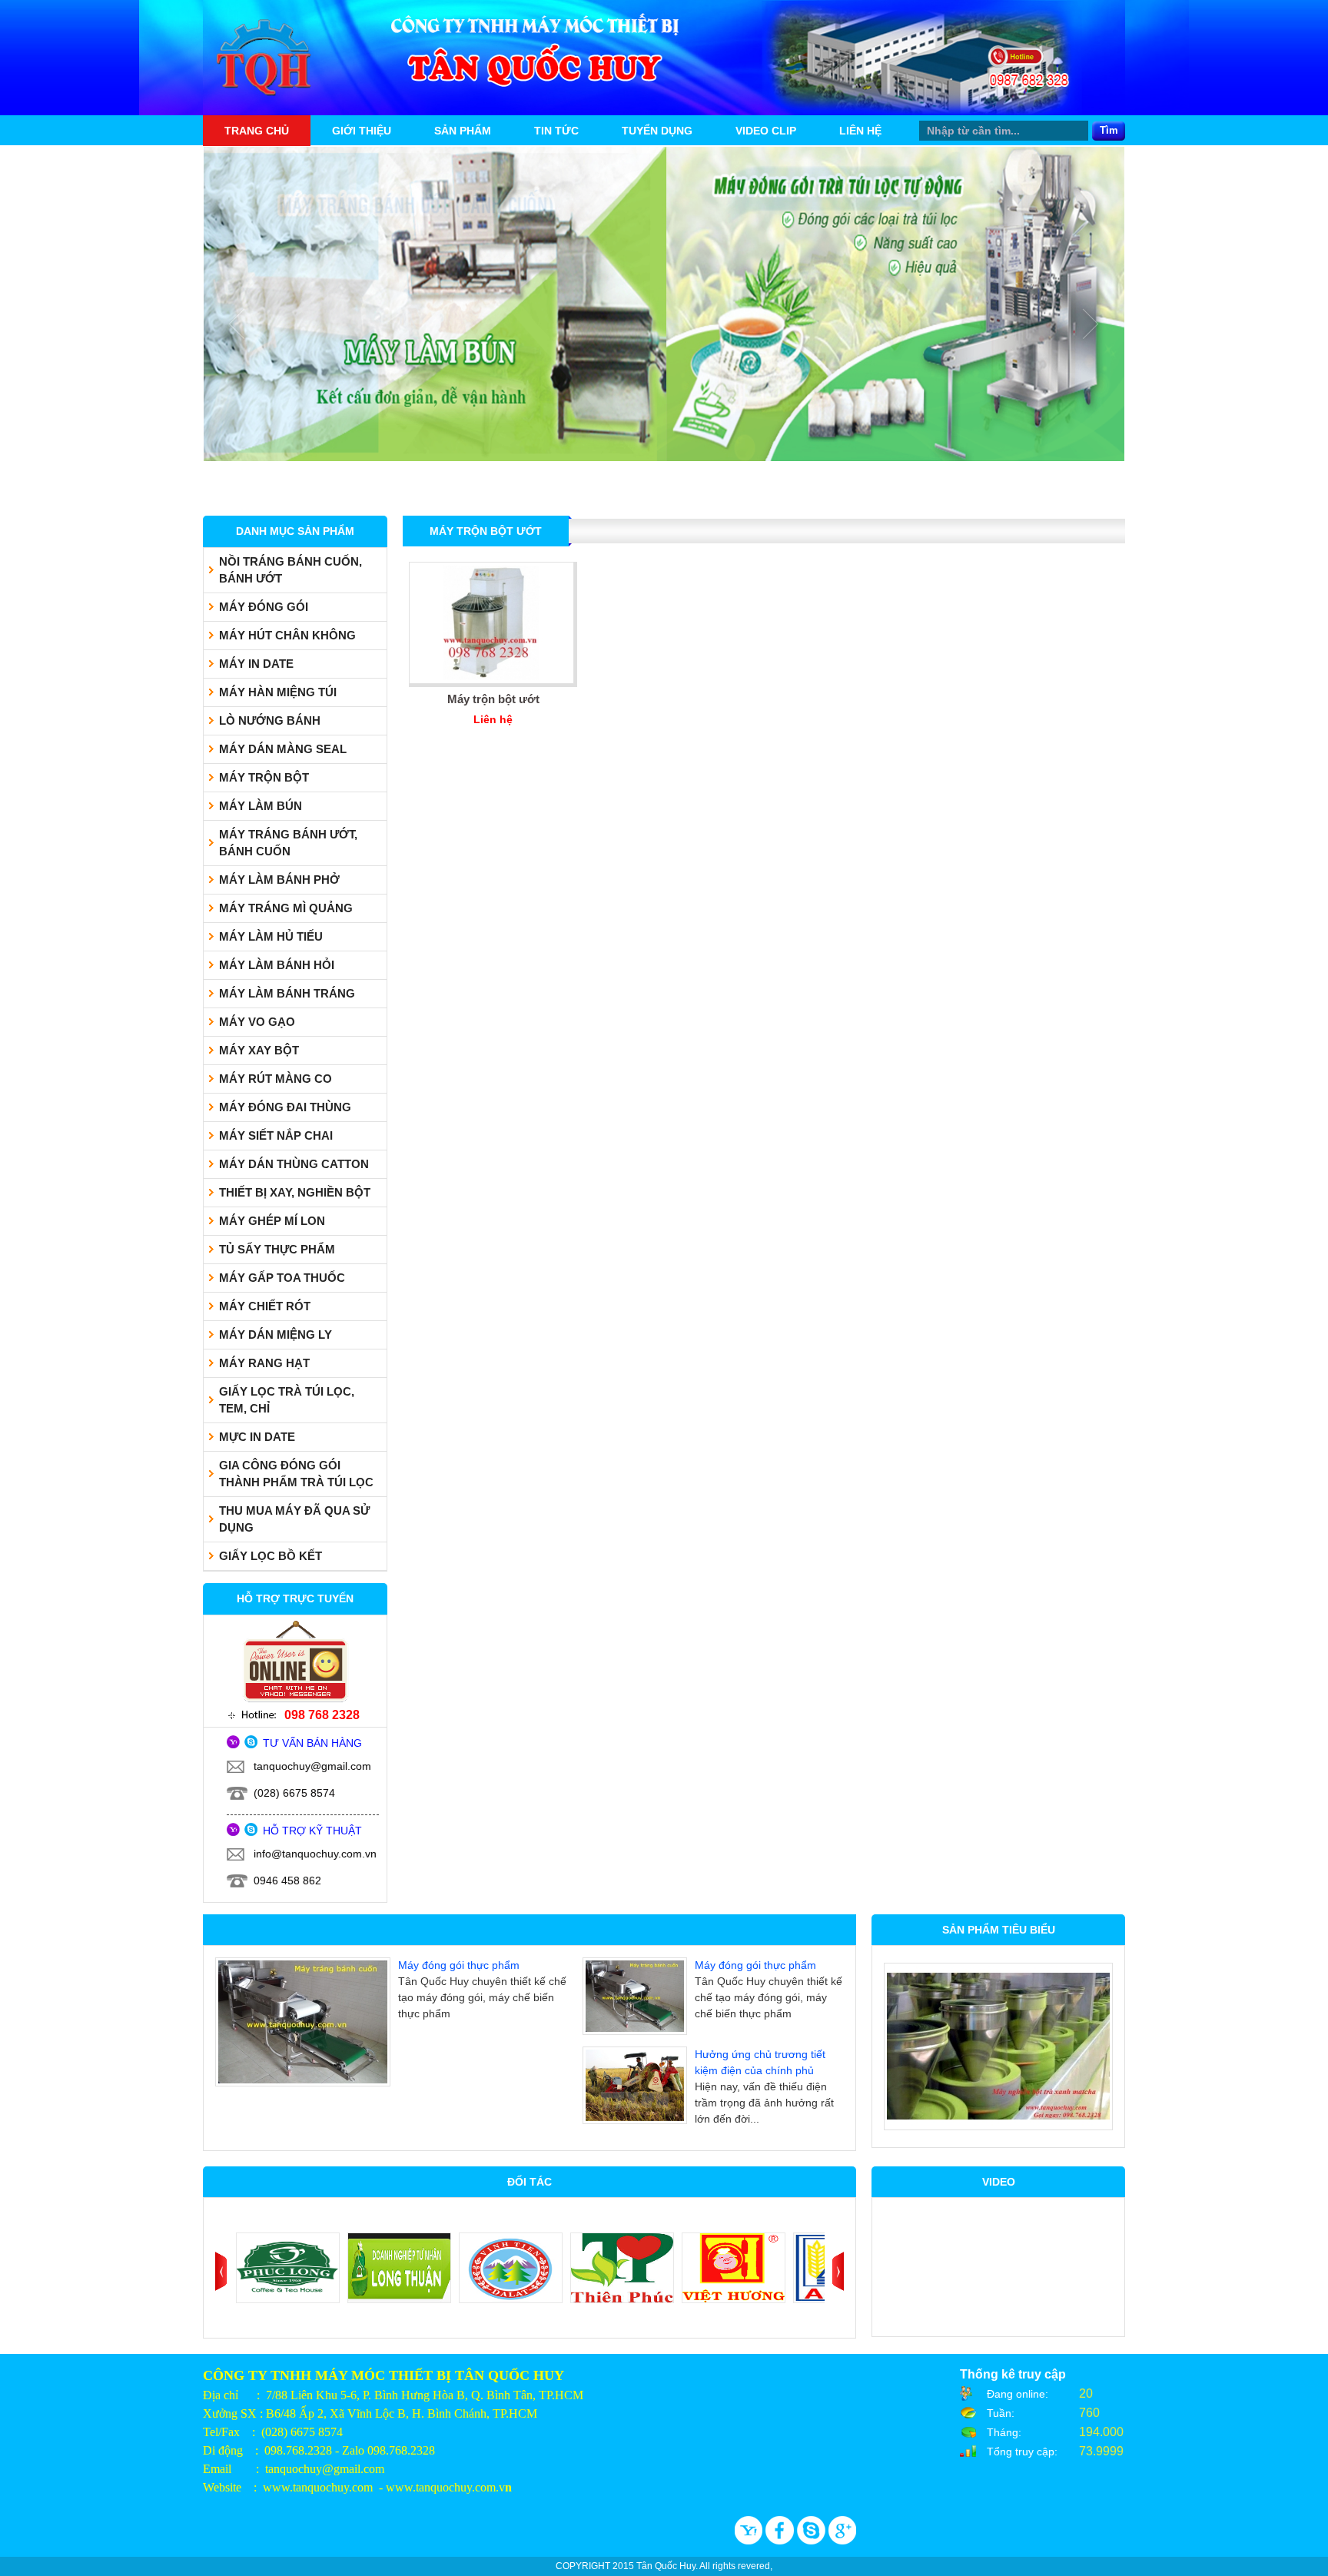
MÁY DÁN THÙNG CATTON (294, 1164)
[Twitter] (813, 2541)
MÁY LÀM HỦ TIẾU (271, 937)
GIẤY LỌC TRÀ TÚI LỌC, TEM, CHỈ (287, 1400)
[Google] (842, 2541)
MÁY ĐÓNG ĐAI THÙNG (285, 1107)
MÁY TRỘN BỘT (264, 778)
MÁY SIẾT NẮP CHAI (276, 1136)
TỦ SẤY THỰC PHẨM (277, 1250)
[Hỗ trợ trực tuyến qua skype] (251, 1744)
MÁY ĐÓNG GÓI (264, 607)
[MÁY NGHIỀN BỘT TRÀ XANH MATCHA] (998, 2047)
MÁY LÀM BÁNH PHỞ (279, 880)
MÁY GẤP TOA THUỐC (282, 1278)
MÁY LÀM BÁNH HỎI (277, 965)
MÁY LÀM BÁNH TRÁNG (287, 994)
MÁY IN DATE (256, 664)
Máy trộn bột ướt (493, 699)
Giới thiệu (362, 131)
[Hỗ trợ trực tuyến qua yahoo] (234, 1744)
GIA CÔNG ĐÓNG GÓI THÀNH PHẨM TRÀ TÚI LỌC (296, 1474)
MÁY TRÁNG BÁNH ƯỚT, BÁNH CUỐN (288, 843)
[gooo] (750, 2541)
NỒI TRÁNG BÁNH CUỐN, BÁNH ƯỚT (290, 570)
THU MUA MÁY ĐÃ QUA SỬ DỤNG (294, 1519)
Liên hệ (860, 131)
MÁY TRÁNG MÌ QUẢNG (286, 908)
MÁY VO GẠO (257, 1022)
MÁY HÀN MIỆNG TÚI (278, 692)
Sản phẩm (463, 131)
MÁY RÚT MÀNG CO (276, 1079)
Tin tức (556, 131)
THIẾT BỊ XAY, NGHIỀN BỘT (295, 1193)
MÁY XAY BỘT (259, 1051)
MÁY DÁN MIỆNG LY (276, 1335)
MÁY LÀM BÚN (261, 806)
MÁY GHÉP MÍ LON (272, 1221)
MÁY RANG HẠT (264, 1363)
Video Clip (766, 131)
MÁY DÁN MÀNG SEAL (283, 749)
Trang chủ (257, 131)
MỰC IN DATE (257, 1437)
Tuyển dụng (657, 131)
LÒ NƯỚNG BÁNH (270, 721)
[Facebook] (781, 2541)
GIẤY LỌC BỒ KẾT (271, 1556)
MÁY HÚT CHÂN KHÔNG (287, 636)
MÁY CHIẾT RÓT (265, 1306)
